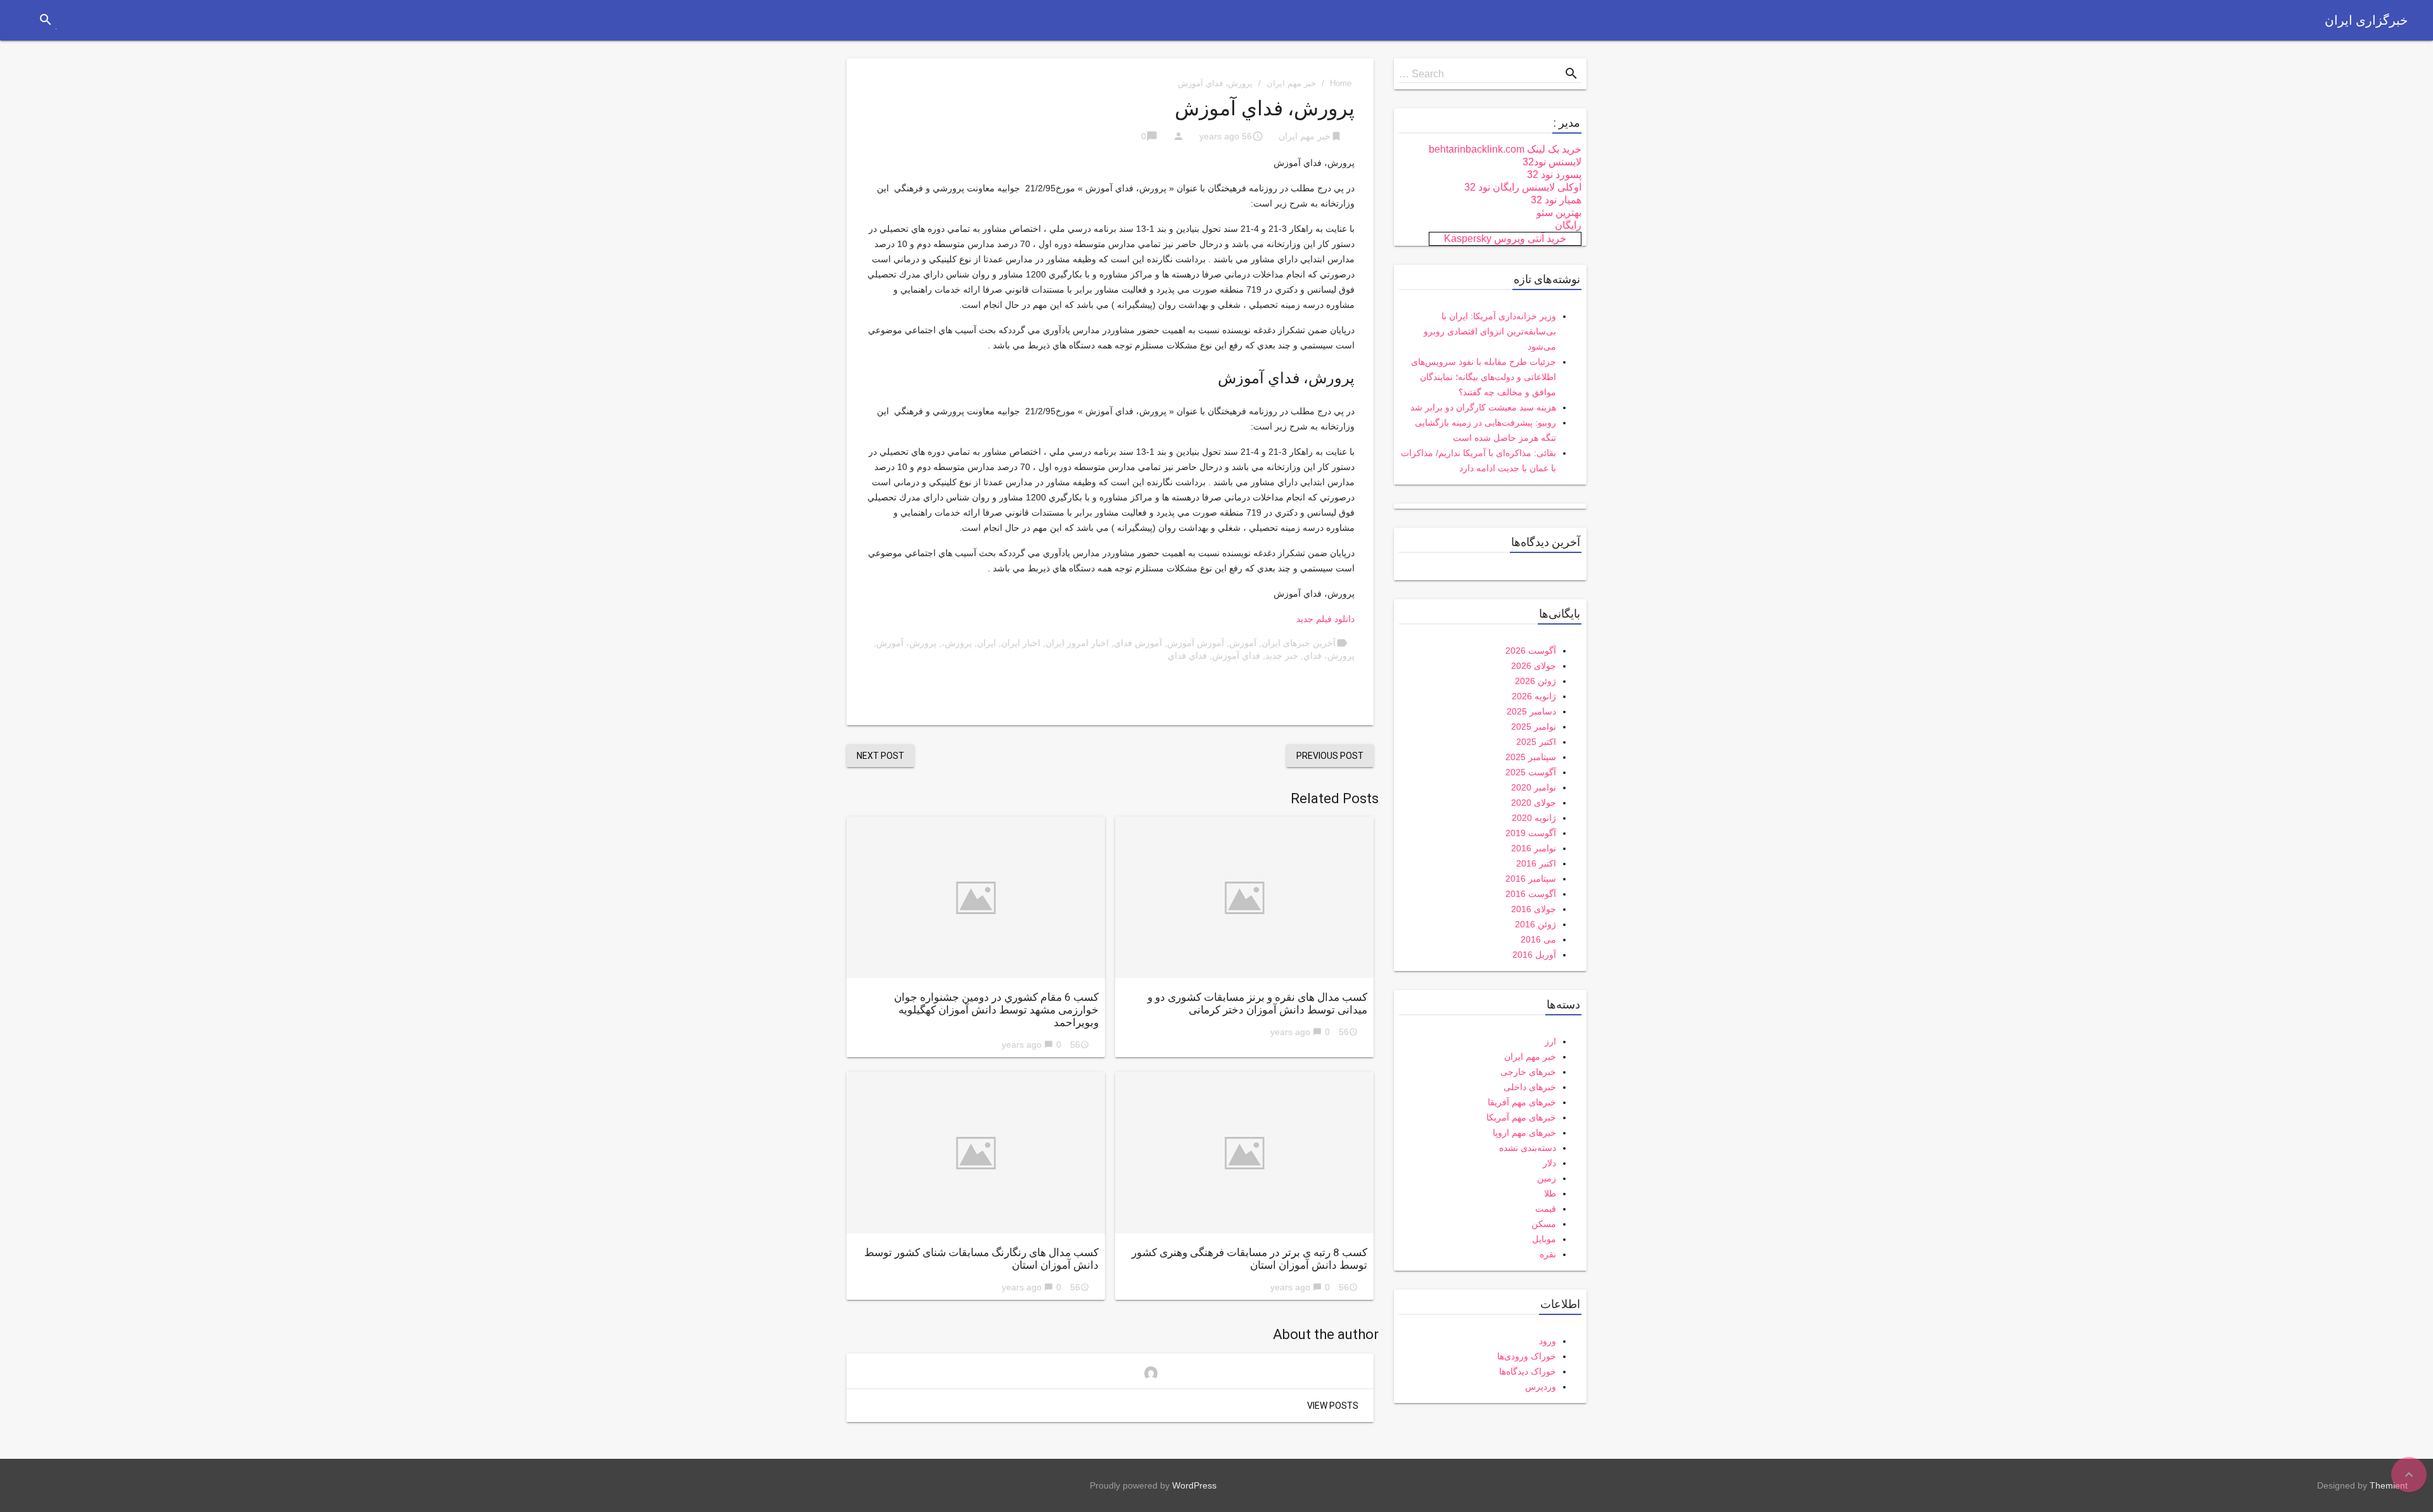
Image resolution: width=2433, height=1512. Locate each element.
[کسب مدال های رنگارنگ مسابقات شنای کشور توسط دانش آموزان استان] (976, 1153)
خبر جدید (1282, 656)
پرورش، (957, 643)
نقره (1548, 1254)
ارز (1550, 1041)
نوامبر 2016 (1534, 848)
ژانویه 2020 (1534, 818)
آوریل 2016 (1534, 955)
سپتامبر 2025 (1531, 757)
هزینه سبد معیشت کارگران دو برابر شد (1483, 407)
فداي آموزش (1236, 656)
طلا (1550, 1193)
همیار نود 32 (1556, 200)
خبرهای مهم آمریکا (1521, 1117)
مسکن (1544, 1224)
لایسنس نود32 (1552, 162)
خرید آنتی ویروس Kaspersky (1505, 238)
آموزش (1243, 643)
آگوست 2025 (1531, 772)
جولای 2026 (1534, 666)
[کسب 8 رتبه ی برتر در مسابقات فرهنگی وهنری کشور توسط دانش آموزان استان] (1244, 1153)
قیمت (1546, 1209)
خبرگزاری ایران (2366, 20)
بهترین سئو (1559, 213)
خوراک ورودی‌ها (1527, 1356)
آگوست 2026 (1531, 651)
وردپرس (1541, 1387)
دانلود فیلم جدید (1325, 619)
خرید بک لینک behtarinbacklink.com (1505, 149)
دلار (1549, 1163)
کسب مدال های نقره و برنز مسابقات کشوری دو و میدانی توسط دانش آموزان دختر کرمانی (1257, 1003)
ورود (1548, 1341)
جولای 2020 (1534, 803)
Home (1341, 83)
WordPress (1194, 1485)
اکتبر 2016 (1536, 863)
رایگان (1568, 225)
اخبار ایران (1021, 643)
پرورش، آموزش (906, 643)
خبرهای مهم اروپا (1524, 1133)
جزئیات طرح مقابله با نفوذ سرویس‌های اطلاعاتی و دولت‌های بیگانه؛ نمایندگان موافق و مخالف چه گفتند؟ (1484, 377)
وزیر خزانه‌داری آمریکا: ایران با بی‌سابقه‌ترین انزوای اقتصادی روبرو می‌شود (1490, 331)
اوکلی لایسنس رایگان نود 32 (1523, 187)
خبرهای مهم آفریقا (1522, 1102)
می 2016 (1538, 939)
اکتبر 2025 (1536, 742)
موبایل (1544, 1239)
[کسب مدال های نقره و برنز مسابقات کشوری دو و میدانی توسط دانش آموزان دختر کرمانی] (1244, 897)
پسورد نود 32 (1554, 175)
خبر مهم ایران (1291, 83)
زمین (1547, 1178)
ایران (987, 643)
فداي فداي (1187, 656)
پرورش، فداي (1329, 656)
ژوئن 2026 (1536, 681)
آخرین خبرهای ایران (1299, 643)
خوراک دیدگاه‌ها (1528, 1371)
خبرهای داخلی (1530, 1087)
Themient (2389, 1485)
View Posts (1333, 1406)
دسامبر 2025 (1531, 711)
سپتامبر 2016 (1531, 879)
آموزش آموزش (1196, 643)
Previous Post (1330, 756)
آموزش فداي (1138, 643)
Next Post (880, 756)
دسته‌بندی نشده (1528, 1148)
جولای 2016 (1534, 909)
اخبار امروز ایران (1077, 643)
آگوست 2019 (1531, 833)
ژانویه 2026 (1534, 696)
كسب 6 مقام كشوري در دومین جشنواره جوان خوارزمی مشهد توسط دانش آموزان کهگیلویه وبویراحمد (996, 1010)
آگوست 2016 (1531, 894)
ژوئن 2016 (1536, 924)
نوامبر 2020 (1534, 787)
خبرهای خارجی (1528, 1072)
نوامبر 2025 (1534, 727)
